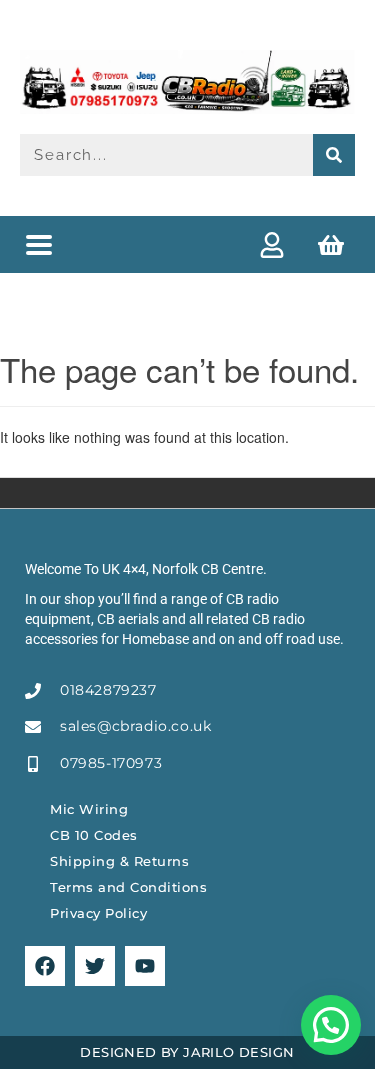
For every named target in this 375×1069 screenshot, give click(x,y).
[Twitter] (95, 966)
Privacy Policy (98, 913)
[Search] (334, 155)
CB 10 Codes (94, 835)
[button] (38, 244)
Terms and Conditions (128, 887)
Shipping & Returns (119, 861)
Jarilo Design (238, 1052)
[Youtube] (145, 966)
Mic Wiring (89, 809)
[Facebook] (45, 966)
